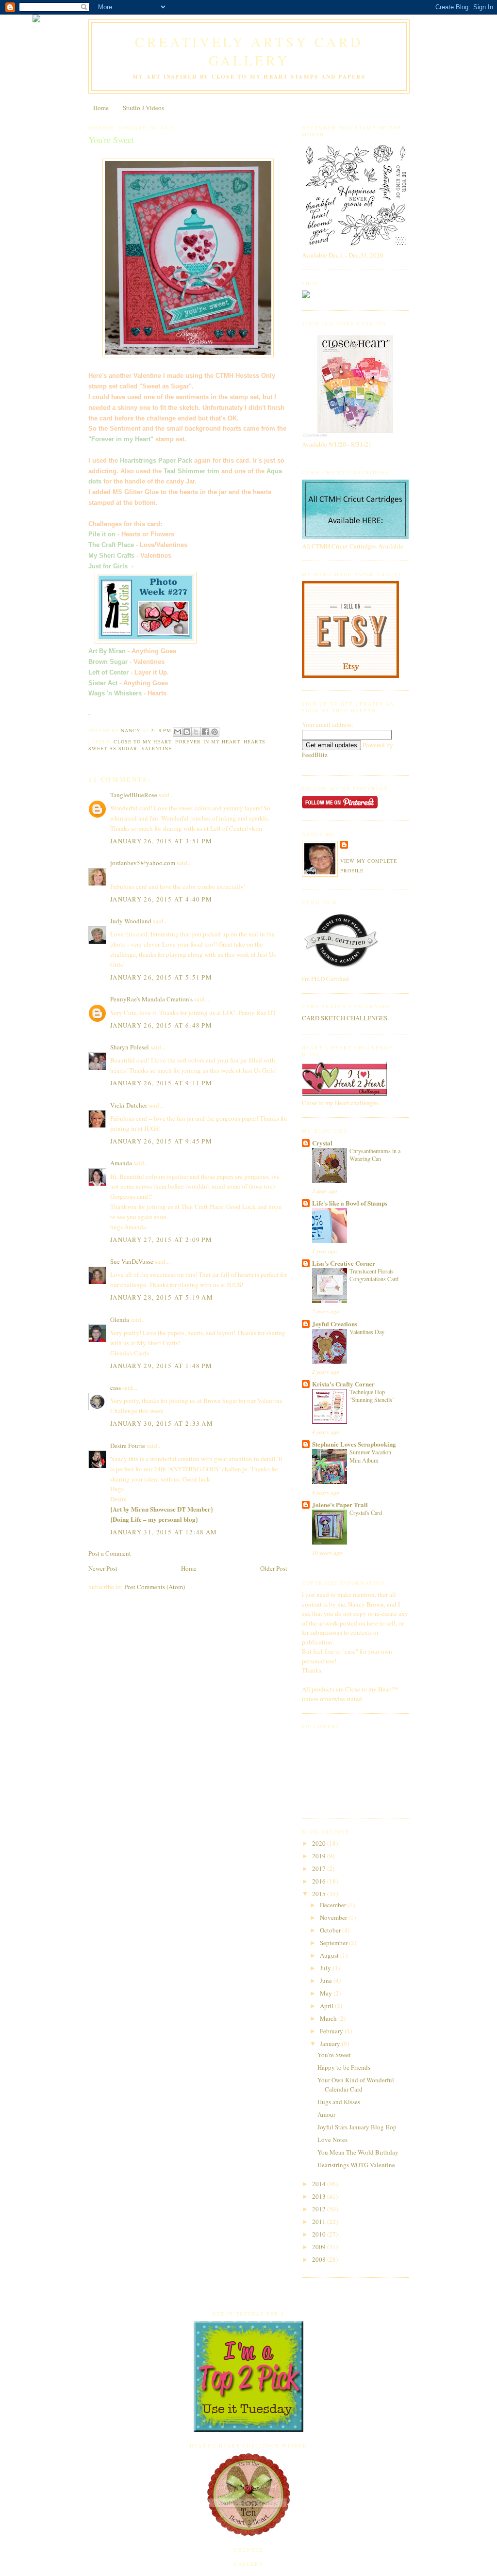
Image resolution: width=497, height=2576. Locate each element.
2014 (320, 2184)
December (334, 1905)
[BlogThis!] (187, 732)
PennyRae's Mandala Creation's (151, 999)
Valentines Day (367, 1332)
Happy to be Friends (344, 2067)
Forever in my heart (207, 741)
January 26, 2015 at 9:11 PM (161, 1083)
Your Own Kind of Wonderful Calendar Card (356, 2085)
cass (116, 1387)
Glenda (120, 1320)
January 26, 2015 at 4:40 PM (161, 899)
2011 (320, 2222)
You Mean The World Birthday (358, 2152)
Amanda (121, 1163)
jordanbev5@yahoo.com (143, 863)
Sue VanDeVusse (132, 1261)
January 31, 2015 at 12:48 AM (164, 1532)
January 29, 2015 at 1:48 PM (161, 1366)
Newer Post (103, 1568)
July (326, 1968)
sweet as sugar (113, 748)
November (334, 1917)
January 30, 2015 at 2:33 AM (162, 1423)
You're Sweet (334, 2055)
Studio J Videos (143, 108)
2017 (320, 1868)
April (327, 2006)
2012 (320, 2209)
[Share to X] (196, 732)
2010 (320, 2234)
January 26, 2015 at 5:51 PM (161, 977)
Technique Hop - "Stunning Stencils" (372, 1396)
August (330, 1955)
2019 (320, 1856)
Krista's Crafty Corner (343, 1384)
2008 (320, 2259)
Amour (326, 2114)
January (331, 2044)
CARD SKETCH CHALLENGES (345, 1018)
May (327, 1993)
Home (101, 108)
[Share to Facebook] (205, 732)
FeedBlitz (315, 755)
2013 (320, 2196)
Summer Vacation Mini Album (370, 1456)
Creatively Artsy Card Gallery (249, 51)
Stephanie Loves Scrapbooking (354, 1444)
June (327, 1980)
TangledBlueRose (134, 795)
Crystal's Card (366, 1513)
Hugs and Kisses (339, 2102)
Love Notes (332, 2140)
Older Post (274, 1568)
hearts (255, 741)
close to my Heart (142, 741)
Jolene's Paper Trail (340, 1505)
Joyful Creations (335, 1324)
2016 (320, 1881)
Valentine (157, 748)
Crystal (322, 1143)
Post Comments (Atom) (155, 1587)
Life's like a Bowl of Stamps (350, 1203)
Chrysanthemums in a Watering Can (375, 1155)
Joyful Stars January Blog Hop (357, 2127)
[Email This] (178, 732)
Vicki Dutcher (129, 1105)
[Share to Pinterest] (215, 732)
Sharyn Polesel (130, 1047)
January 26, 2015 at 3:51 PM (161, 841)
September (334, 1943)
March (329, 2018)
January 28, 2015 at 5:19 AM (162, 1297)
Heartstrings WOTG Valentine (356, 2165)
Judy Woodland (131, 921)
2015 (320, 1894)
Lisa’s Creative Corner (344, 1263)
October (331, 1930)
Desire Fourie (128, 1446)
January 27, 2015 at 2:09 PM (161, 1240)
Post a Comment (110, 1553)
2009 (320, 2247)
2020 (320, 1843)
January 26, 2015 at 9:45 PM (161, 1141)
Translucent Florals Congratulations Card (374, 1275)
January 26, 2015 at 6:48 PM (161, 1025)
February (332, 2031)
